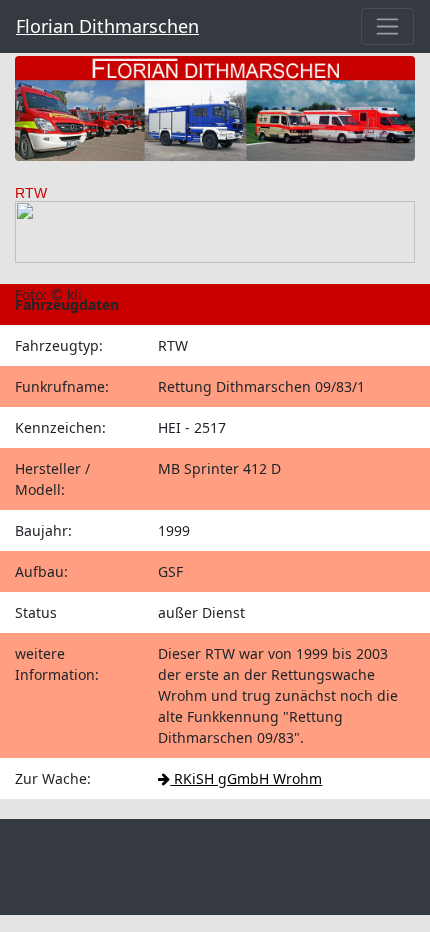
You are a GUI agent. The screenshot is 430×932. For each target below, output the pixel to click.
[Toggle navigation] (387, 26)
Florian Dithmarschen (107, 26)
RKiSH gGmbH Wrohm (246, 778)
